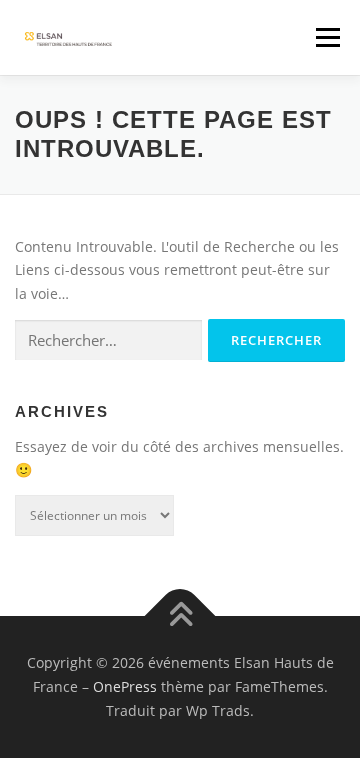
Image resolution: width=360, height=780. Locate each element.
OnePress (125, 686)
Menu (327, 37)
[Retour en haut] (180, 616)
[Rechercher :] (108, 340)
